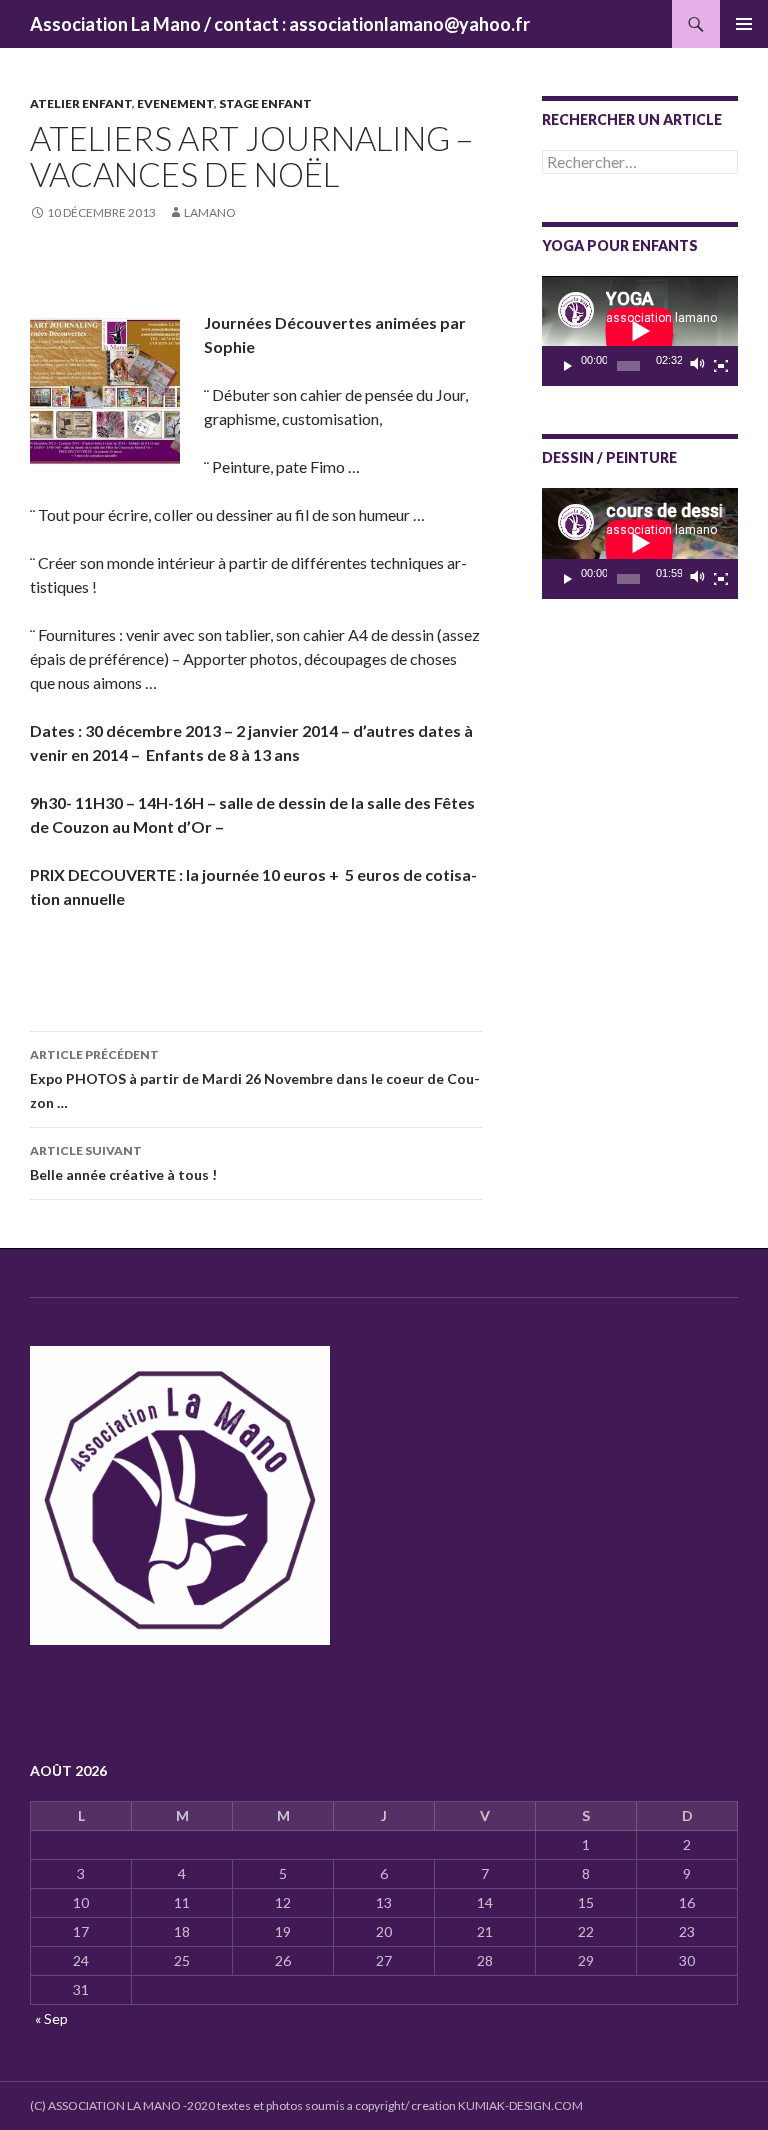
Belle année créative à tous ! (123, 1163)
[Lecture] (568, 366)
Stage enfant (265, 103)
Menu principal (744, 24)
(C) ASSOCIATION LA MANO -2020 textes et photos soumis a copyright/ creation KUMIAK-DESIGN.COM (306, 2105)
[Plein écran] (721, 366)
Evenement (175, 103)
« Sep (51, 2018)
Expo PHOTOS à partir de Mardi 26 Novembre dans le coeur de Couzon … (255, 1079)
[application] (640, 331)
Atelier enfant (81, 103)
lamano (210, 212)
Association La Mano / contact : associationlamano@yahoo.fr (280, 24)
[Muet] (698, 366)
